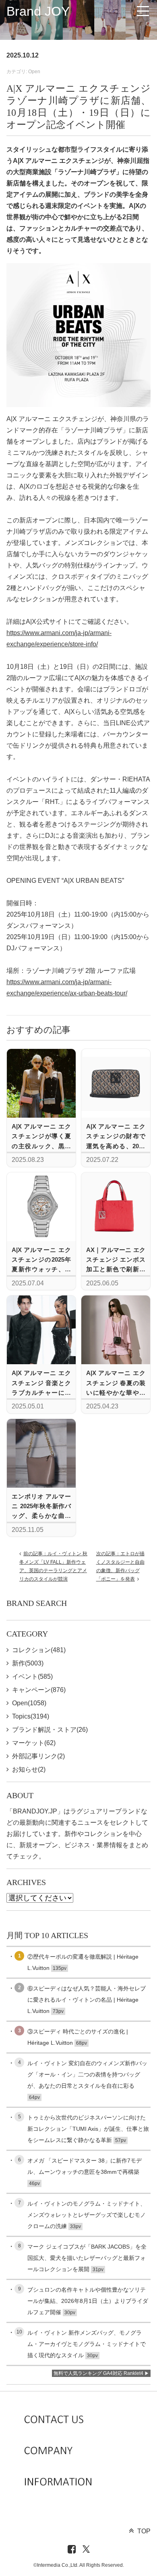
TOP (144, 2531)
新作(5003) (28, 1663)
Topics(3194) (31, 1716)
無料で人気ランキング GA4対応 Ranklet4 (98, 2373)
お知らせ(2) (29, 1769)
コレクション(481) (39, 1650)
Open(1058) (29, 1703)
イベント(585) (32, 1677)
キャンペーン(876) (39, 1690)
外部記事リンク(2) (38, 1756)
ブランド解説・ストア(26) (50, 1730)
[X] (86, 2550)
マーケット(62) (34, 1743)
